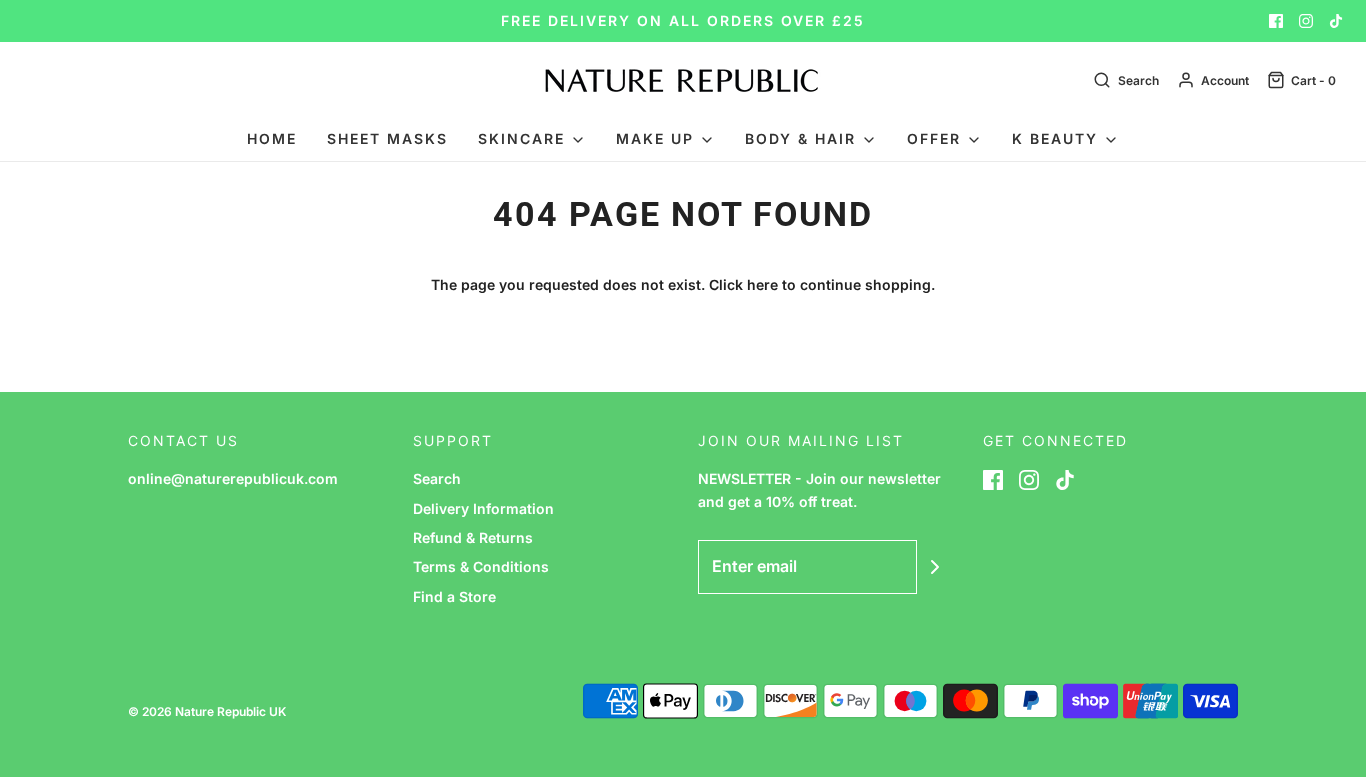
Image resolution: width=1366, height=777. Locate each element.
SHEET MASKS (387, 138)
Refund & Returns (473, 537)
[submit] (935, 567)
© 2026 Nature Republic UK (207, 711)
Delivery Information (483, 508)
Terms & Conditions (481, 566)
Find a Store (454, 596)
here (762, 284)
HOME (272, 138)
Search (437, 478)
